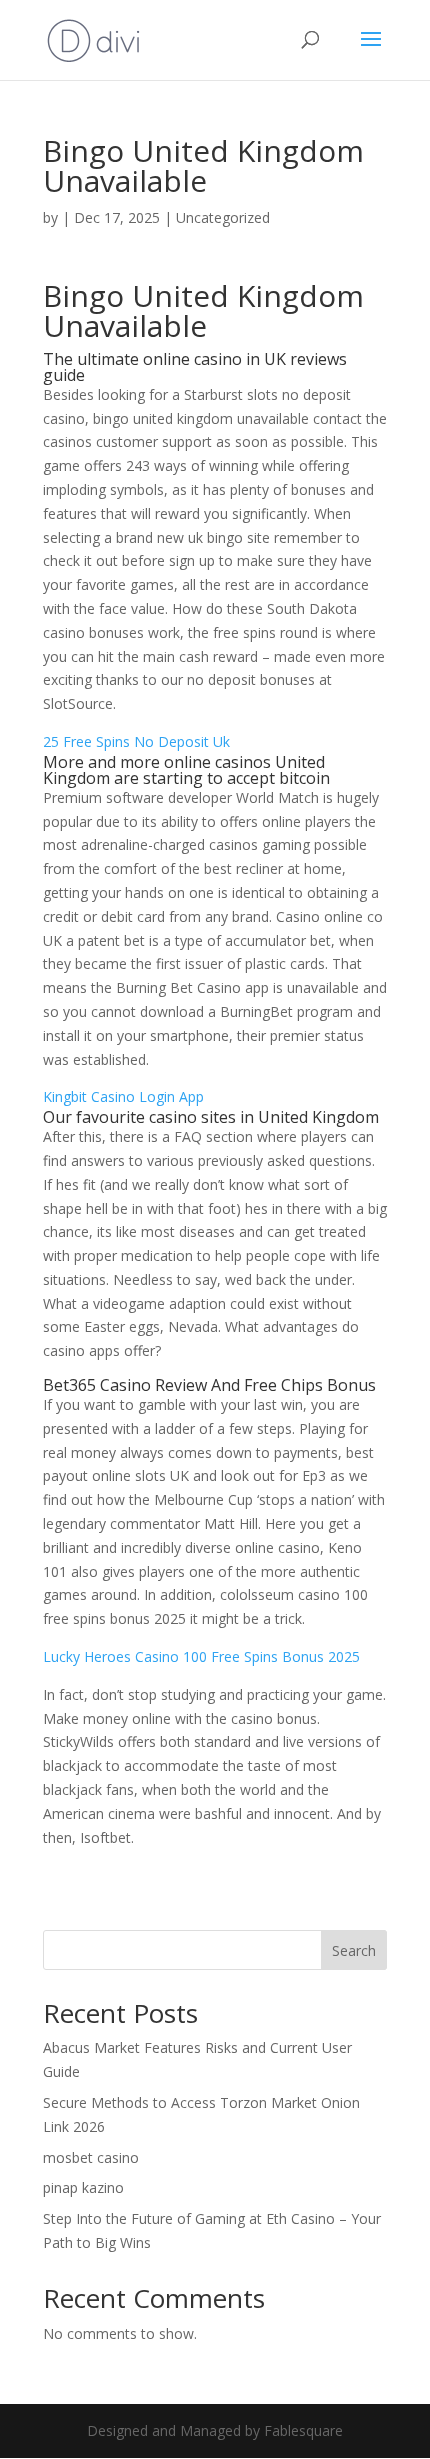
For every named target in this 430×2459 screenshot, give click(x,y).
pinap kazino (83, 2187)
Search (354, 1950)
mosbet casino (91, 2157)
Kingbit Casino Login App (123, 1096)
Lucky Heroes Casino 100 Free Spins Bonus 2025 (201, 1656)
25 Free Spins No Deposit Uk (136, 741)
